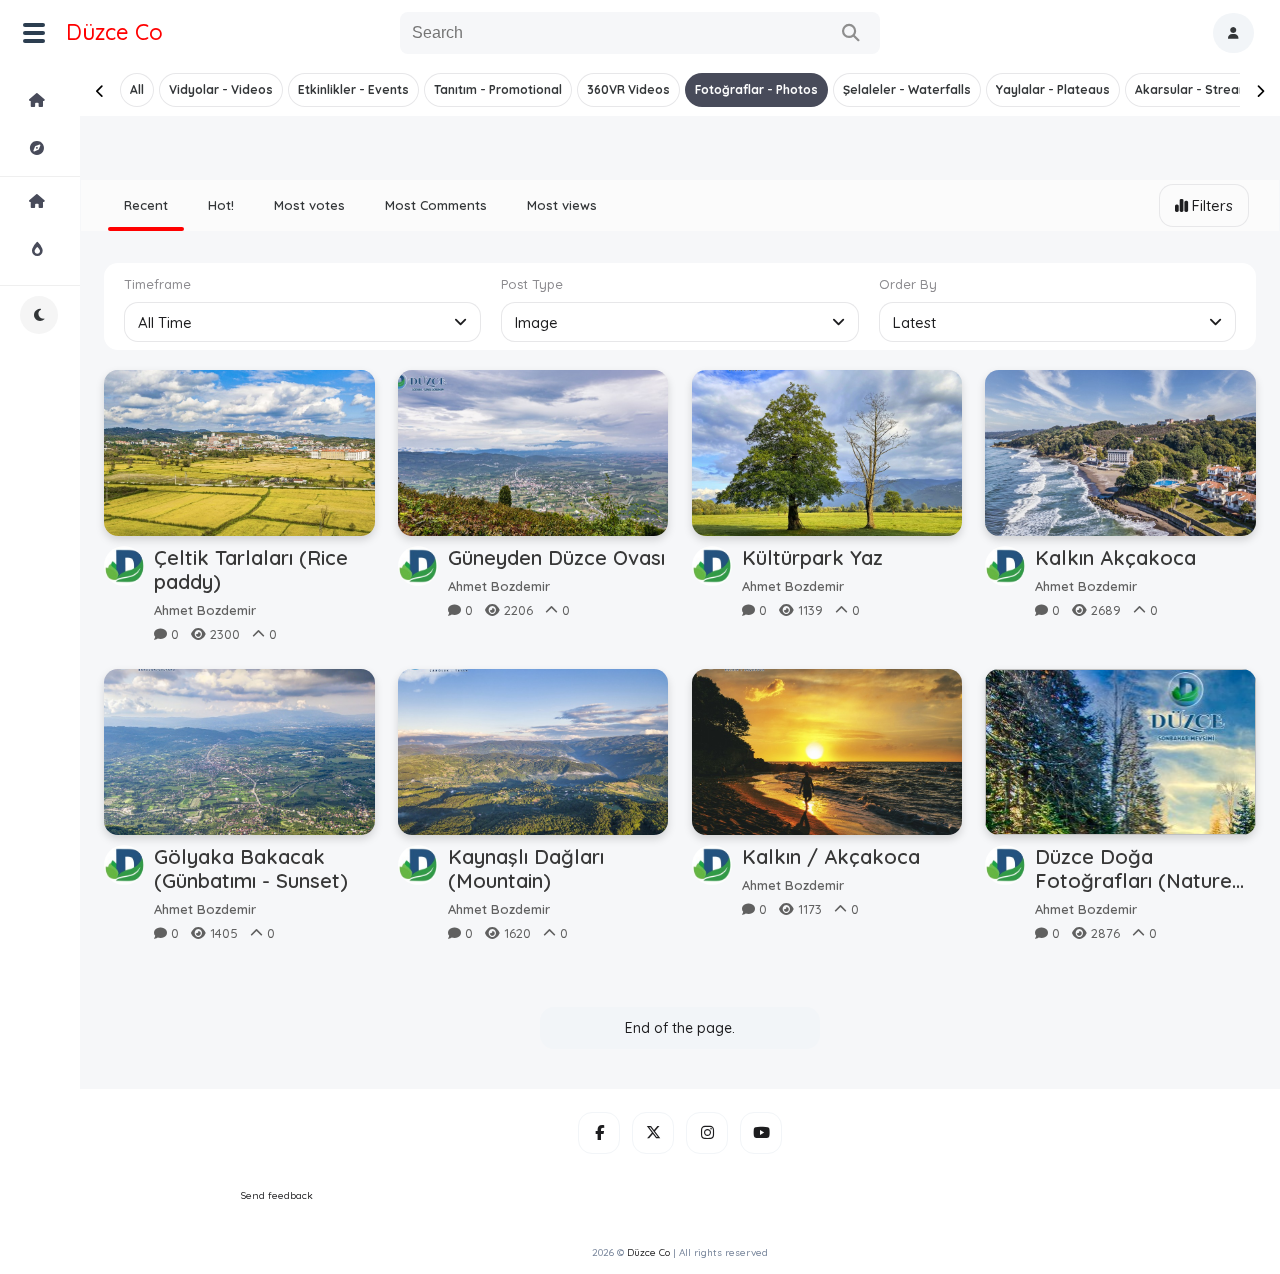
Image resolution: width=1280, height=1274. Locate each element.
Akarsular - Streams (1196, 89)
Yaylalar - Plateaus (1053, 89)
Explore (91, 148)
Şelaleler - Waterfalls (907, 89)
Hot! (221, 205)
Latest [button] (914, 322)
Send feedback (277, 1195)
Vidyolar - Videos (221, 89)
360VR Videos (628, 89)
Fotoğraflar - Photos (756, 89)
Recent (146, 205)
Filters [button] (1212, 205)
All (137, 89)
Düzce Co (114, 32)
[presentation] (100, 91)
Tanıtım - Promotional (498, 89)
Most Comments (436, 205)
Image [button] (536, 322)
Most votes (309, 205)
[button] (1233, 33)
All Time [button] (165, 322)
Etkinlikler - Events (353, 89)
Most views (562, 205)
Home (91, 100)
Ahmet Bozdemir (205, 610)
